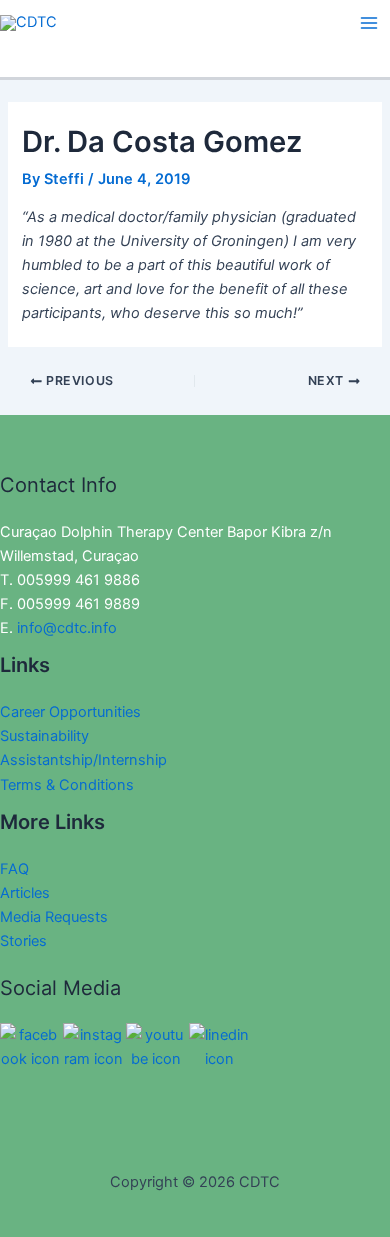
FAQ (14, 869)
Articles (25, 893)
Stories (23, 941)
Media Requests (54, 917)
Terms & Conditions (67, 785)
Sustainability (44, 736)
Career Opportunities (70, 712)
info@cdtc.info (67, 628)
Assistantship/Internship (83, 760)
